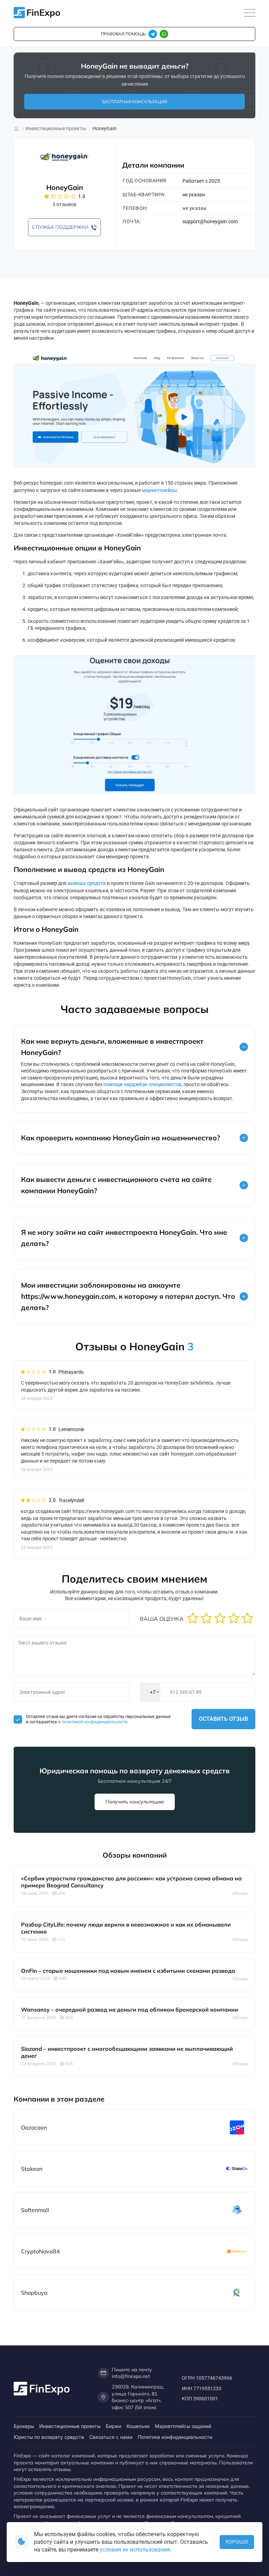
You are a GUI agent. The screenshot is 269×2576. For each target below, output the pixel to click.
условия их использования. (136, 2550)
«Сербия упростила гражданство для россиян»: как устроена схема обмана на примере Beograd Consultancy (131, 1882)
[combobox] (150, 1692)
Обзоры (240, 1893)
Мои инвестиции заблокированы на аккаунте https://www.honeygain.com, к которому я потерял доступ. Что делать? (128, 1296)
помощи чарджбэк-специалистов (142, 1084)
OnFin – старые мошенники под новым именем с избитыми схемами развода (128, 1971)
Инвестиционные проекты (70, 2426)
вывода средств (87, 883)
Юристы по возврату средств (49, 2437)
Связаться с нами (111, 2437)
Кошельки (138, 2426)
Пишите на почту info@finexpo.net (132, 2373)
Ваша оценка (162, 1619)
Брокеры (24, 2426)
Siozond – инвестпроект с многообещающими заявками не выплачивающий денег (127, 2052)
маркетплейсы (159, 490)
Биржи (113, 2426)
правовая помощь (123, 34)
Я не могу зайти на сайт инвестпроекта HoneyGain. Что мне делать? (124, 1238)
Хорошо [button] (237, 2542)
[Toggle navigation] (250, 13)
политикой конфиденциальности (94, 1722)
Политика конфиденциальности (175, 2437)
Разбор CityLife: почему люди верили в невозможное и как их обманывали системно (126, 1928)
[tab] (134, 1047)
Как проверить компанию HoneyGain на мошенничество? (120, 1138)
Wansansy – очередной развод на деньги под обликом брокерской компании (130, 2010)
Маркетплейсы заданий (183, 2426)
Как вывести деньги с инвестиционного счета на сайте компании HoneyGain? (116, 1185)
